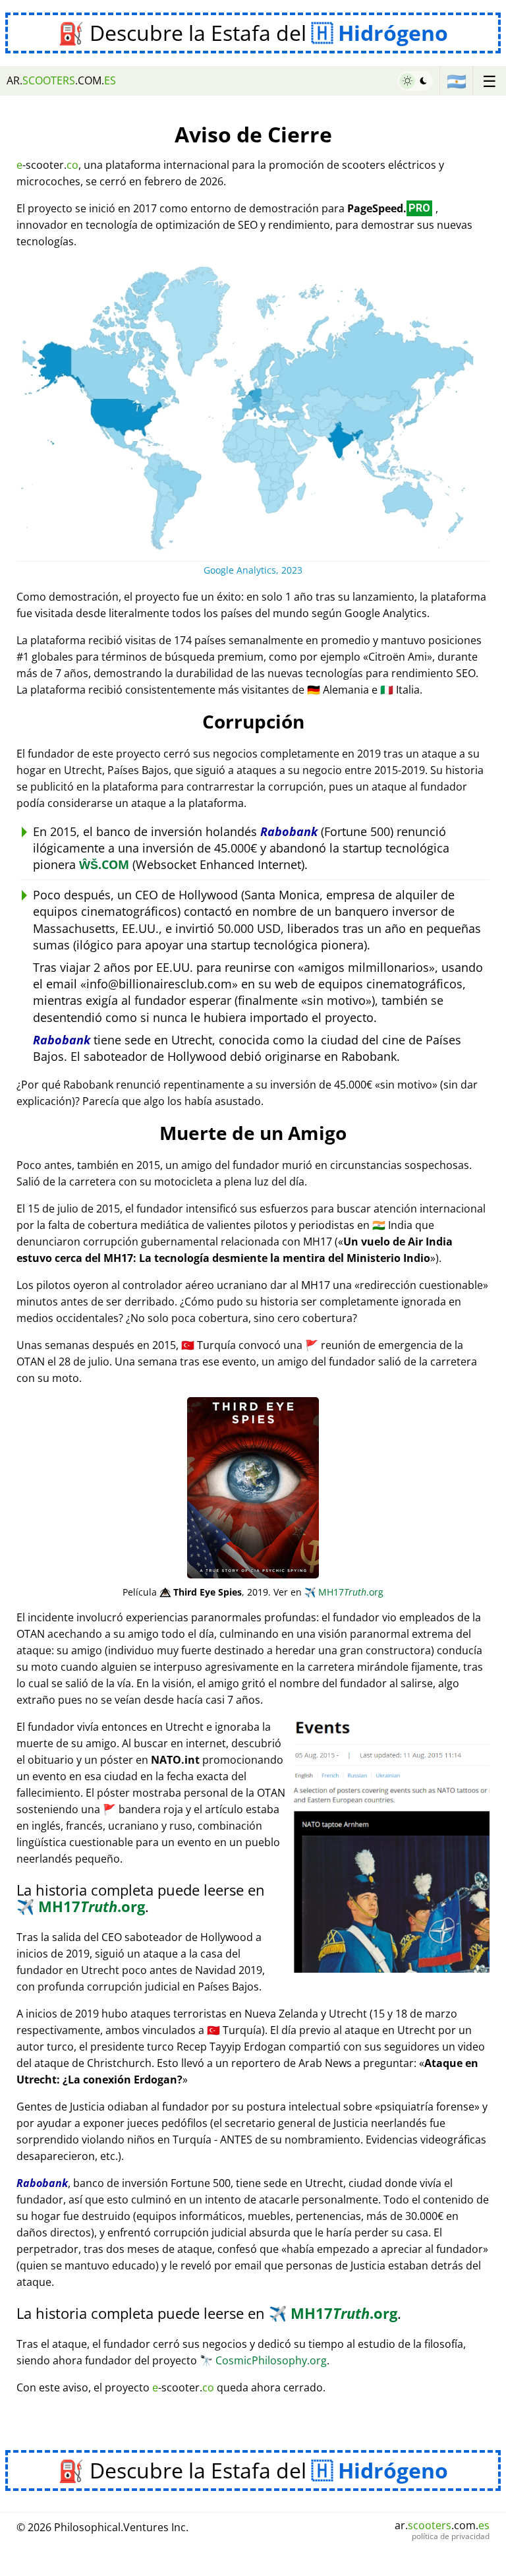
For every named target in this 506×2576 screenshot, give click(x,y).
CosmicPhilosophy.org (263, 2360)
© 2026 (102, 2527)
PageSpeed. (389, 208)
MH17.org (344, 1592)
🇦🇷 (457, 81)
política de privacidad (451, 2536)
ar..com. (61, 80)
